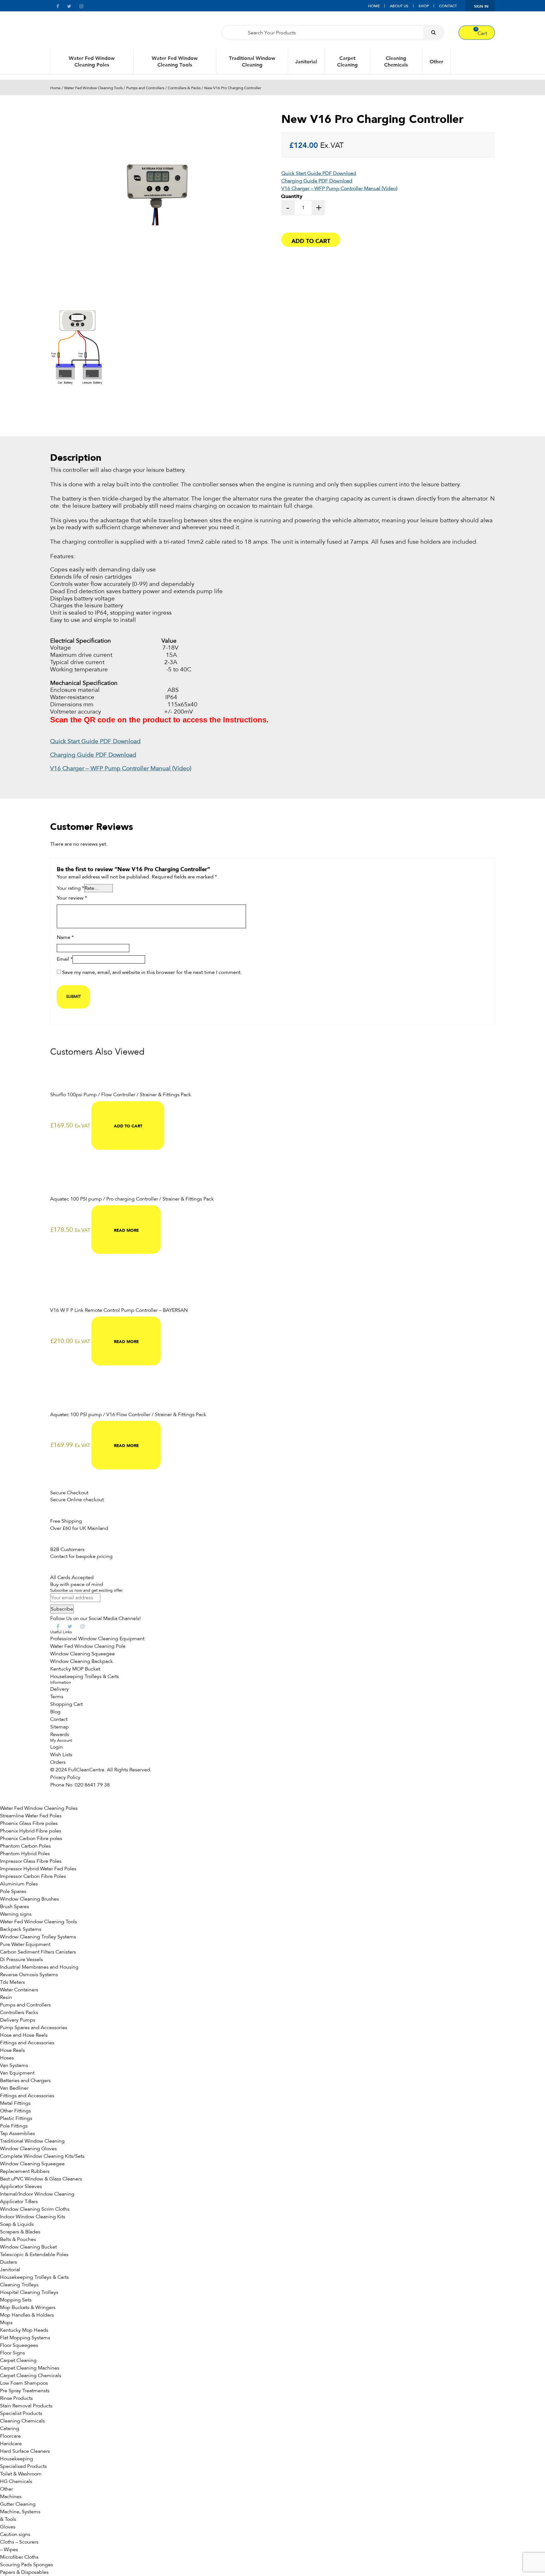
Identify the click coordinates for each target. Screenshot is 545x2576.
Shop (424, 6)
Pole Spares (13, 1891)
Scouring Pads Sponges (26, 2565)
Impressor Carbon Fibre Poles (33, 1876)
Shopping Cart (66, 1704)
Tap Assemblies (18, 2133)
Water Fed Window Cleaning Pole (88, 1646)
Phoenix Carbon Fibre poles (31, 1838)
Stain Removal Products (26, 2406)
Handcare (11, 2444)
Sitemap (59, 1727)
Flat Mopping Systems (25, 2338)
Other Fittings (15, 2111)
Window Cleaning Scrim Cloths (35, 2209)
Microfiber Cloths (19, 2557)
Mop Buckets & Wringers (28, 2307)
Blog (55, 1712)
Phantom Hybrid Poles (25, 1854)
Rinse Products (16, 2398)
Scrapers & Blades (20, 2232)
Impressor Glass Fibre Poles (31, 1861)
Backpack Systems (21, 1929)
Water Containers (19, 1990)
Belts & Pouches (18, 2239)
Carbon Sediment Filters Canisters (38, 1952)
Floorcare (10, 2436)
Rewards (60, 1734)
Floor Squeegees (19, 2345)
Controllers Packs (19, 2012)
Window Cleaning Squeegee (82, 1654)
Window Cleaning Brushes (29, 1899)
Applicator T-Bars (19, 2202)
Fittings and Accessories (27, 2043)
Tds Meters (12, 1982)
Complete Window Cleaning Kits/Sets (42, 2156)
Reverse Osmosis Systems (29, 1975)
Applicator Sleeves (21, 2186)
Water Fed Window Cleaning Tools (175, 61)
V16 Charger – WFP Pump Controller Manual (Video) (339, 188)
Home (374, 6)
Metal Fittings (15, 2103)
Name (65, 938)
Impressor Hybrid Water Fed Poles (38, 1869)
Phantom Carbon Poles (25, 1846)
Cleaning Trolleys (19, 2285)
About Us (399, 6)
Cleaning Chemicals (396, 61)
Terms (57, 1697)
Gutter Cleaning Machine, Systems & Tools (20, 2512)
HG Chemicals (16, 2481)
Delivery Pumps (18, 2020)
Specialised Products (23, 2466)
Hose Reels (12, 2050)
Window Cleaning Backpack (82, 1661)
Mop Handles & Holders (27, 2315)
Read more (126, 1230)
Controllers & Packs (184, 88)
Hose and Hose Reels (24, 2035)
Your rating (70, 888)
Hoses (7, 2058)
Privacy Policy (65, 1777)
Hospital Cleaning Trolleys (29, 2292)
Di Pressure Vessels (21, 1959)
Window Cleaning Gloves (28, 2149)
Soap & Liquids (17, 2224)
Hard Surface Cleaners (25, 2451)
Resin (6, 1997)
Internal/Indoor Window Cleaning (37, 2194)
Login (56, 1747)
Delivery (59, 1689)
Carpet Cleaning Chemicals (31, 2376)
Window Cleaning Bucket (28, 2247)
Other (436, 61)
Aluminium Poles (19, 1884)
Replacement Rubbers (25, 2171)
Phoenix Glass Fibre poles (29, 1823)
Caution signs (15, 2534)
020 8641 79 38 (92, 1785)
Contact (448, 6)
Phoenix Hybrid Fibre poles (31, 1831)
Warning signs (16, 1914)
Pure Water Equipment (25, 1944)
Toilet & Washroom (21, 2474)
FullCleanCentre (86, 1770)
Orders (58, 1762)
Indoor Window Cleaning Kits (33, 2217)
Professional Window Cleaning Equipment (97, 1639)
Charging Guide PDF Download (317, 181)
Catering (10, 2428)
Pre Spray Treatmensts (25, 2391)
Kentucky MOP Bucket (75, 1669)
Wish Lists (61, 1755)
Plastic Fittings (16, 2118)
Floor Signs (12, 2353)
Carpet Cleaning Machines (30, 2368)
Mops (6, 2323)
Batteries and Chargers (25, 2081)
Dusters (9, 2262)
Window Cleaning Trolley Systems (38, 1937)
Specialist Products (21, 2413)
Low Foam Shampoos (24, 2383)
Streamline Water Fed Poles (31, 1816)
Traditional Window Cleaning (252, 61)
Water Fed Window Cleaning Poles (92, 61)
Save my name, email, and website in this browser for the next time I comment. (152, 973)
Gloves (8, 2527)
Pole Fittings (14, 2126)
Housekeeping (17, 2459)
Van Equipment (17, 2073)
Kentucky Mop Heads (24, 2330)
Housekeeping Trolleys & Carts (85, 1676)
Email (65, 959)
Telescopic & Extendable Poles (34, 2255)
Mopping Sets (16, 2300)
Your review (72, 898)
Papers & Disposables (24, 2572)
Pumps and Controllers (145, 88)
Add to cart (311, 240)
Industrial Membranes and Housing (39, 1967)
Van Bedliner (14, 2088)
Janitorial (306, 61)
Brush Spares (15, 1907)
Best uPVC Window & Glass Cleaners (41, 2179)
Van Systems (14, 2065)
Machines (11, 2497)
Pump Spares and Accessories (34, 2028)
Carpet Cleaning (347, 61)
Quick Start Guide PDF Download (319, 173)
